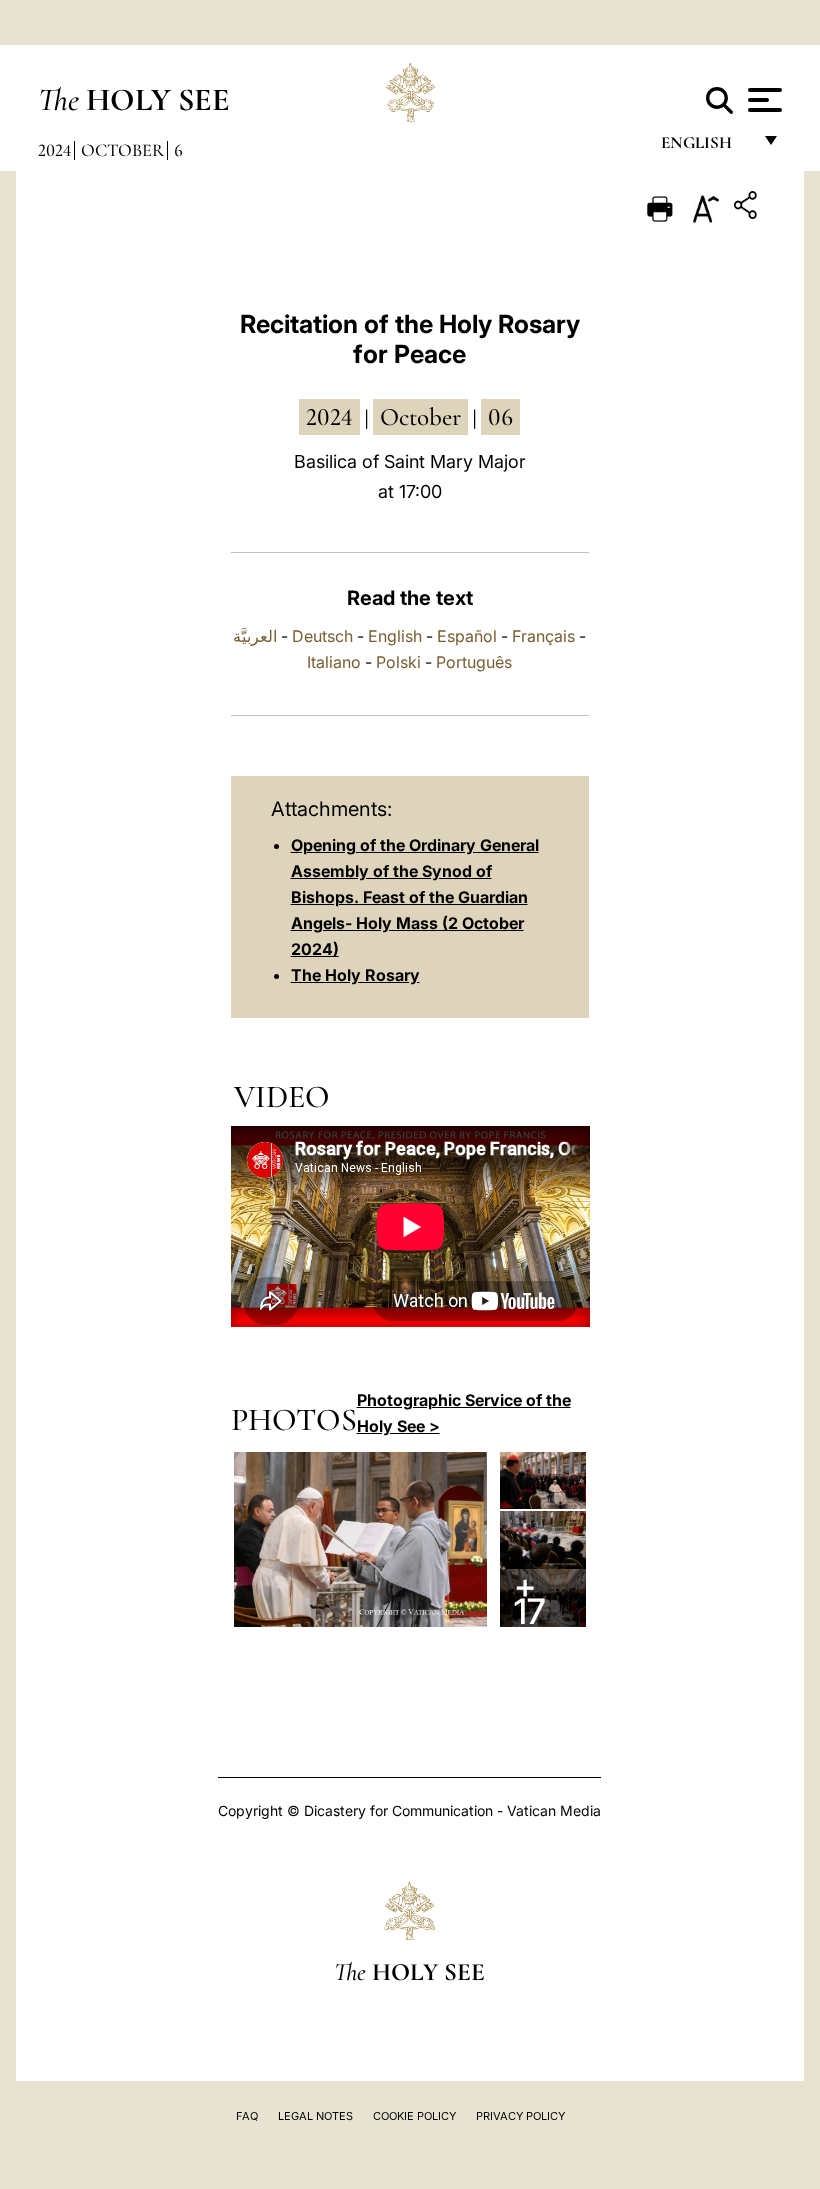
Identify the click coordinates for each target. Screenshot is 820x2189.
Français (543, 636)
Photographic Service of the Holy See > (464, 1413)
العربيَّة (255, 636)
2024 (54, 150)
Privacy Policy (520, 2116)
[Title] (748, 208)
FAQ (247, 2116)
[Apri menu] (762, 100)
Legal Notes (315, 2116)
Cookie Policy (414, 2116)
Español (467, 636)
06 (500, 417)
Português (474, 662)
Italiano (334, 662)
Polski (398, 662)
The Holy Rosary (355, 975)
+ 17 (529, 1597)
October (122, 150)
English (705, 147)
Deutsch (322, 636)
